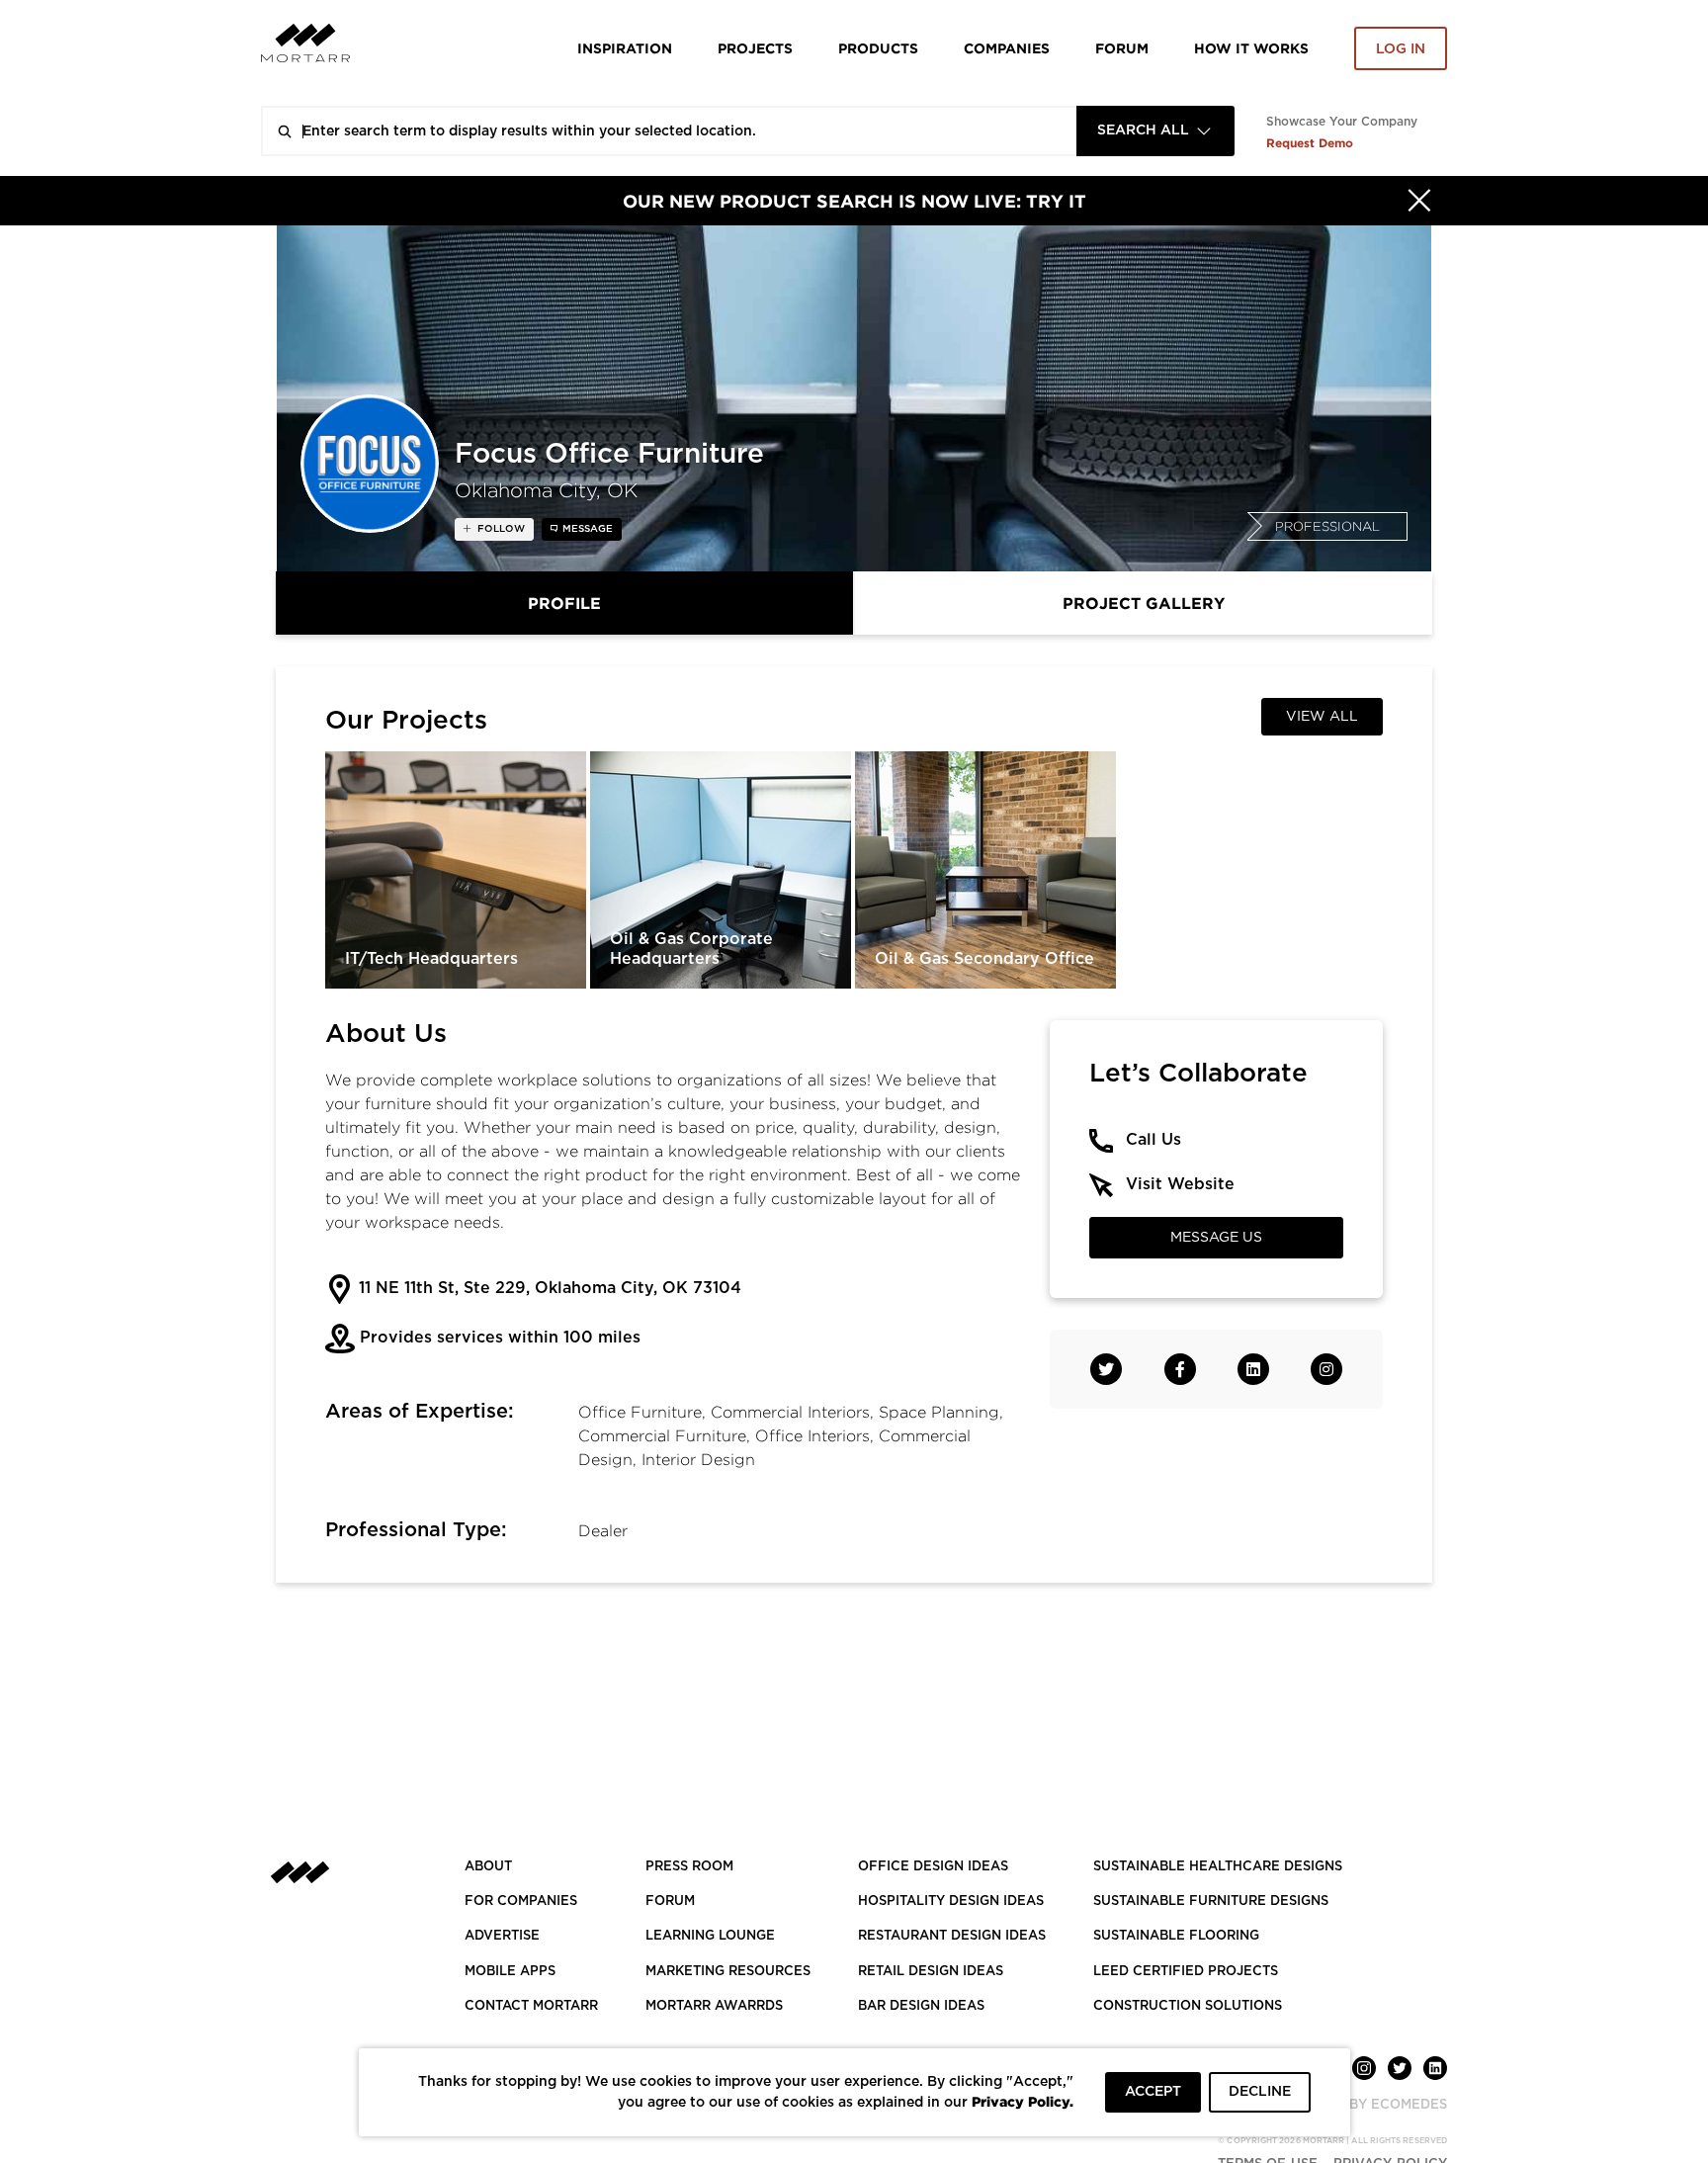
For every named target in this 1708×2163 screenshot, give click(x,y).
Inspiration (625, 48)
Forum (1122, 48)
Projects (755, 48)
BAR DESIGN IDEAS (921, 2006)
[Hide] (1419, 201)
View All (1322, 717)
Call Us (1153, 1140)
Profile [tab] (564, 603)
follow (500, 529)
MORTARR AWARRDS (714, 2006)
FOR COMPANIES (521, 1902)
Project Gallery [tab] (1144, 603)
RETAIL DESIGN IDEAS (931, 1972)
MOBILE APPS (510, 1972)
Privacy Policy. (1023, 2101)
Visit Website (1180, 1184)
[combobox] (1155, 131)
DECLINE (1260, 2092)
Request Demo (1310, 143)
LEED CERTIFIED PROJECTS (1186, 1972)
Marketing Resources (728, 1972)
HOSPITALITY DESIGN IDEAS (951, 1902)
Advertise (502, 1936)
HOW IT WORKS (1251, 48)
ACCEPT (1153, 2092)
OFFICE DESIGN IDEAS (933, 1867)
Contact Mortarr (531, 2006)
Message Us (1216, 1238)
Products (878, 48)
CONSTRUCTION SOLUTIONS (1188, 2006)
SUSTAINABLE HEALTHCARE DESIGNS (1218, 1867)
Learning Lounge (710, 1936)
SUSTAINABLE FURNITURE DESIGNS (1211, 1902)
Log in (1401, 49)
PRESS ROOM (689, 1867)
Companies (1007, 48)
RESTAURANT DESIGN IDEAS (952, 1936)
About (488, 1867)
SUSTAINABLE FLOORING (1176, 1936)
